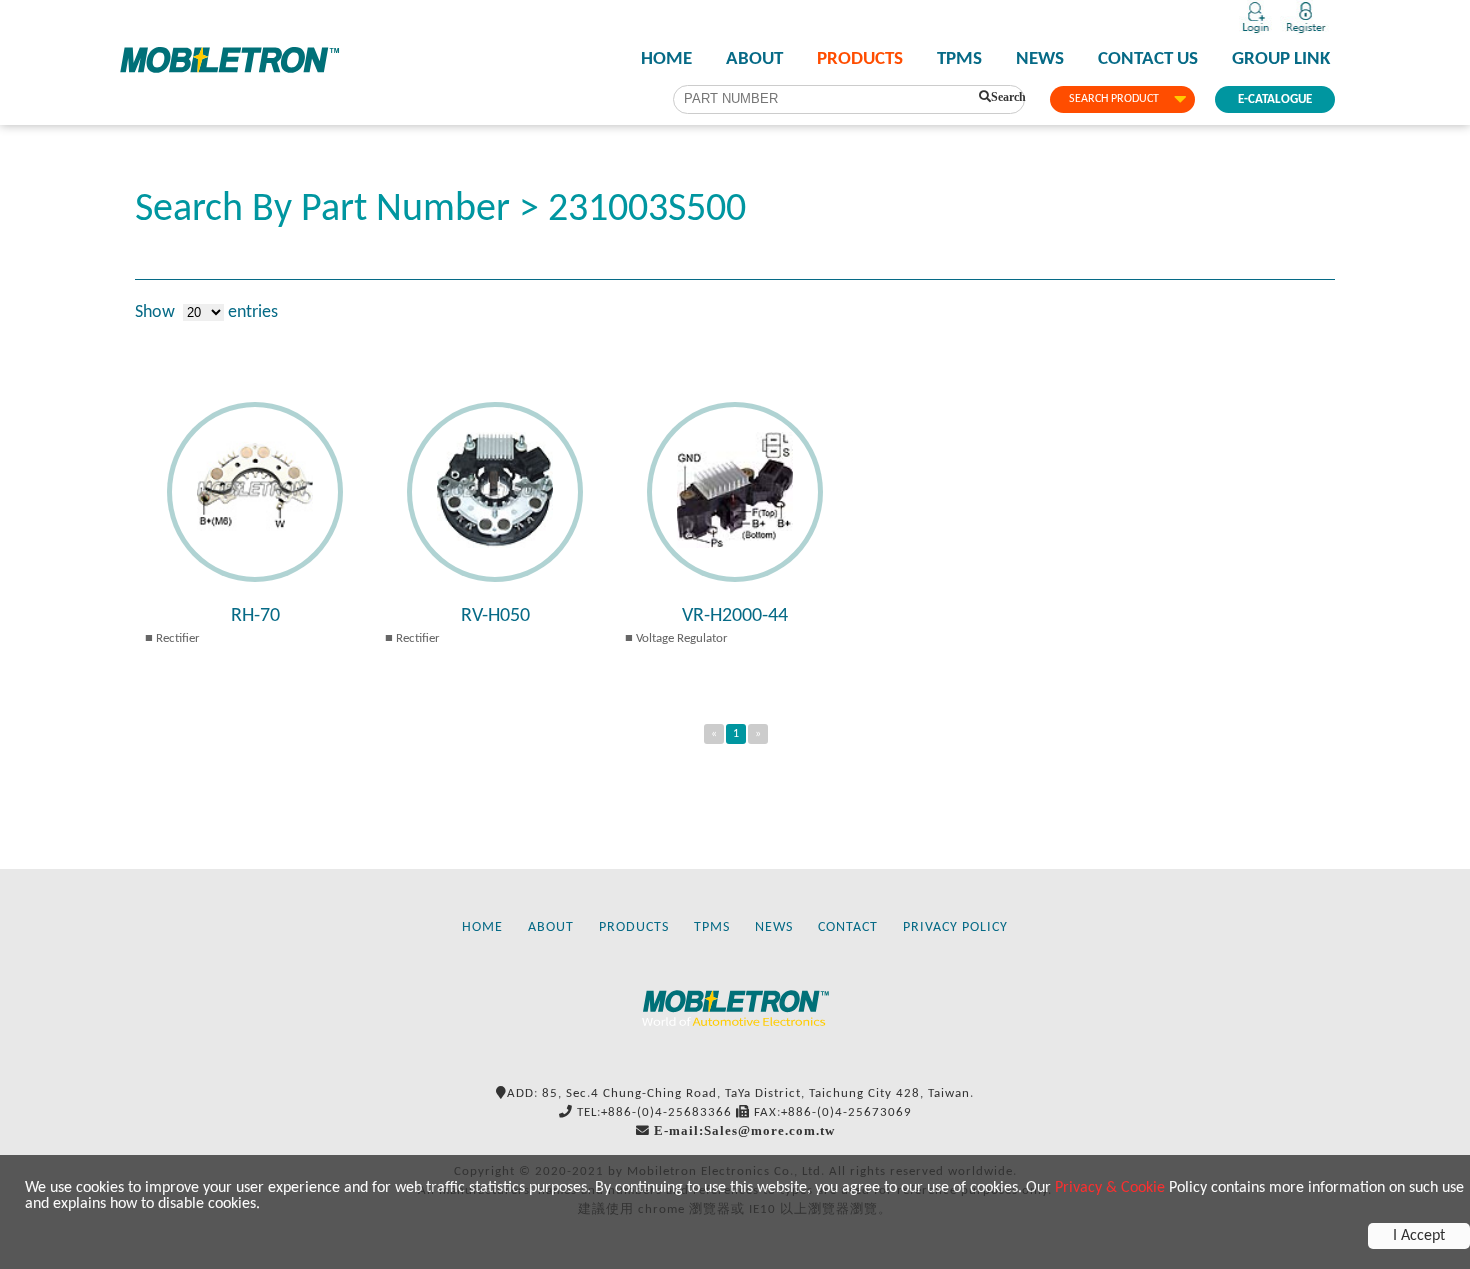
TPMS (959, 60)
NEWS (1040, 60)
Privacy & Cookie (1110, 1188)
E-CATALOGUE (1275, 99)
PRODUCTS (860, 60)
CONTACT (848, 927)
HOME (666, 60)
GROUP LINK (1281, 60)
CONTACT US (1148, 60)
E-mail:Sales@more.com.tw (744, 1130)
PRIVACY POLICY (955, 927)
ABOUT (754, 60)
